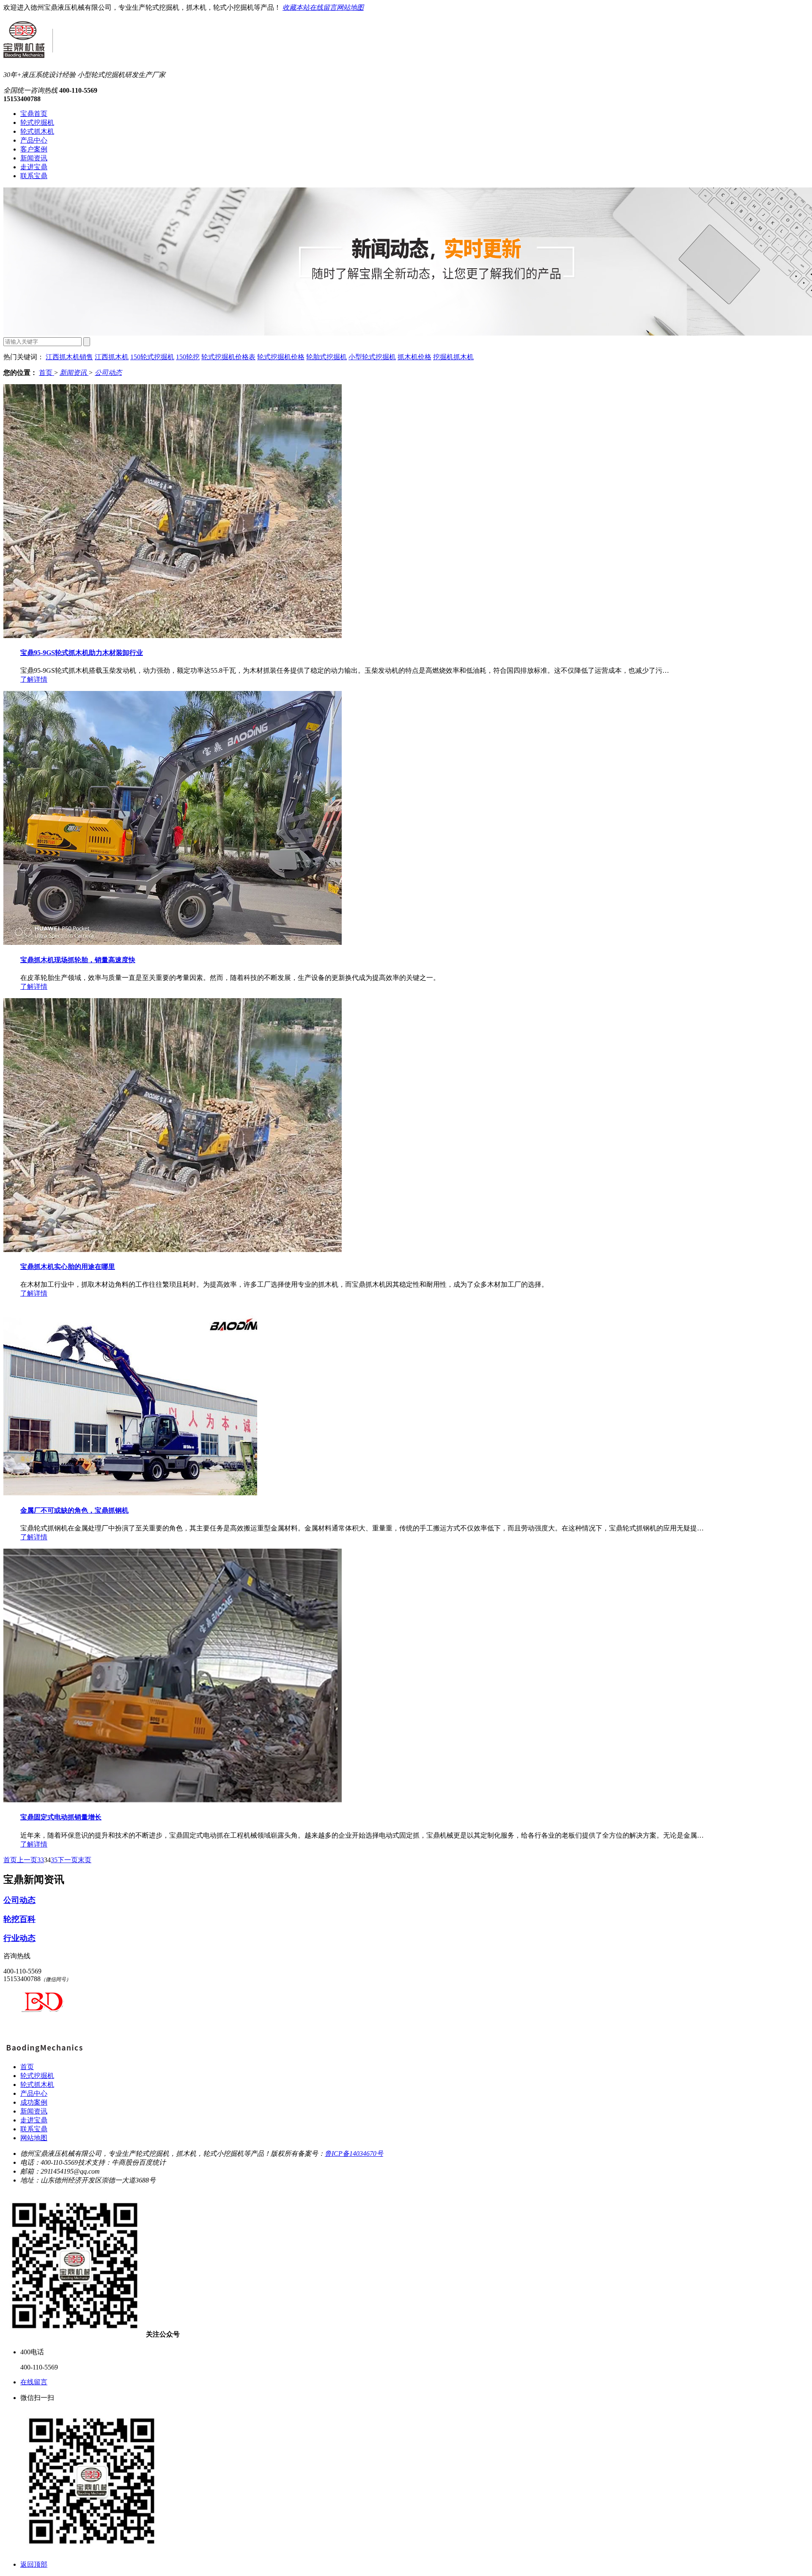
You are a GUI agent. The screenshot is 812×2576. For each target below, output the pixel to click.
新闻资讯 (34, 158)
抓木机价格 (414, 357)
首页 (47, 373)
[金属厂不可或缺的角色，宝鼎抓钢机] (130, 1493)
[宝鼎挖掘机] (44, 2052)
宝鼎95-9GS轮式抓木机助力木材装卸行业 (82, 653)
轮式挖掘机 (37, 122)
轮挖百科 (19, 1919)
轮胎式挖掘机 (326, 357)
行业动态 (19, 1938)
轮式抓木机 (37, 131)
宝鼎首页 (34, 114)
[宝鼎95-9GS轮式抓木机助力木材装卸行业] (173, 636)
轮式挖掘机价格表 (228, 357)
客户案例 (34, 149)
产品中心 (34, 140)
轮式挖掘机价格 (281, 357)
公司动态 (108, 373)
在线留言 (323, 7)
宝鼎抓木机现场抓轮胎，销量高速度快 (78, 960)
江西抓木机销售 (69, 357)
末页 (85, 1860)
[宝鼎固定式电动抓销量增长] (173, 1800)
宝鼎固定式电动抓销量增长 (61, 1817)
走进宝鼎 (34, 167)
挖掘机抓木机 (453, 357)
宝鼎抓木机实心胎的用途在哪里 (68, 1267)
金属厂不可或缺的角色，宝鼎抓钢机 (74, 1510)
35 (54, 1860)
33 (41, 1860)
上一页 (27, 1860)
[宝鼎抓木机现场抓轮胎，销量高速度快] (173, 943)
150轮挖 (188, 357)
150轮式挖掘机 (152, 357)
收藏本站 (296, 7)
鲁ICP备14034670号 (354, 2154)
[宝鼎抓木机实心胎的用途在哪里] (173, 1250)
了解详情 (34, 679)
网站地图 (350, 7)
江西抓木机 (112, 357)
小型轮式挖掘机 (372, 357)
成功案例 (34, 2102)
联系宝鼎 (34, 176)
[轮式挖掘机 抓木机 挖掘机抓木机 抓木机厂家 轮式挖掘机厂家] (28, 53)
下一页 (68, 1860)
